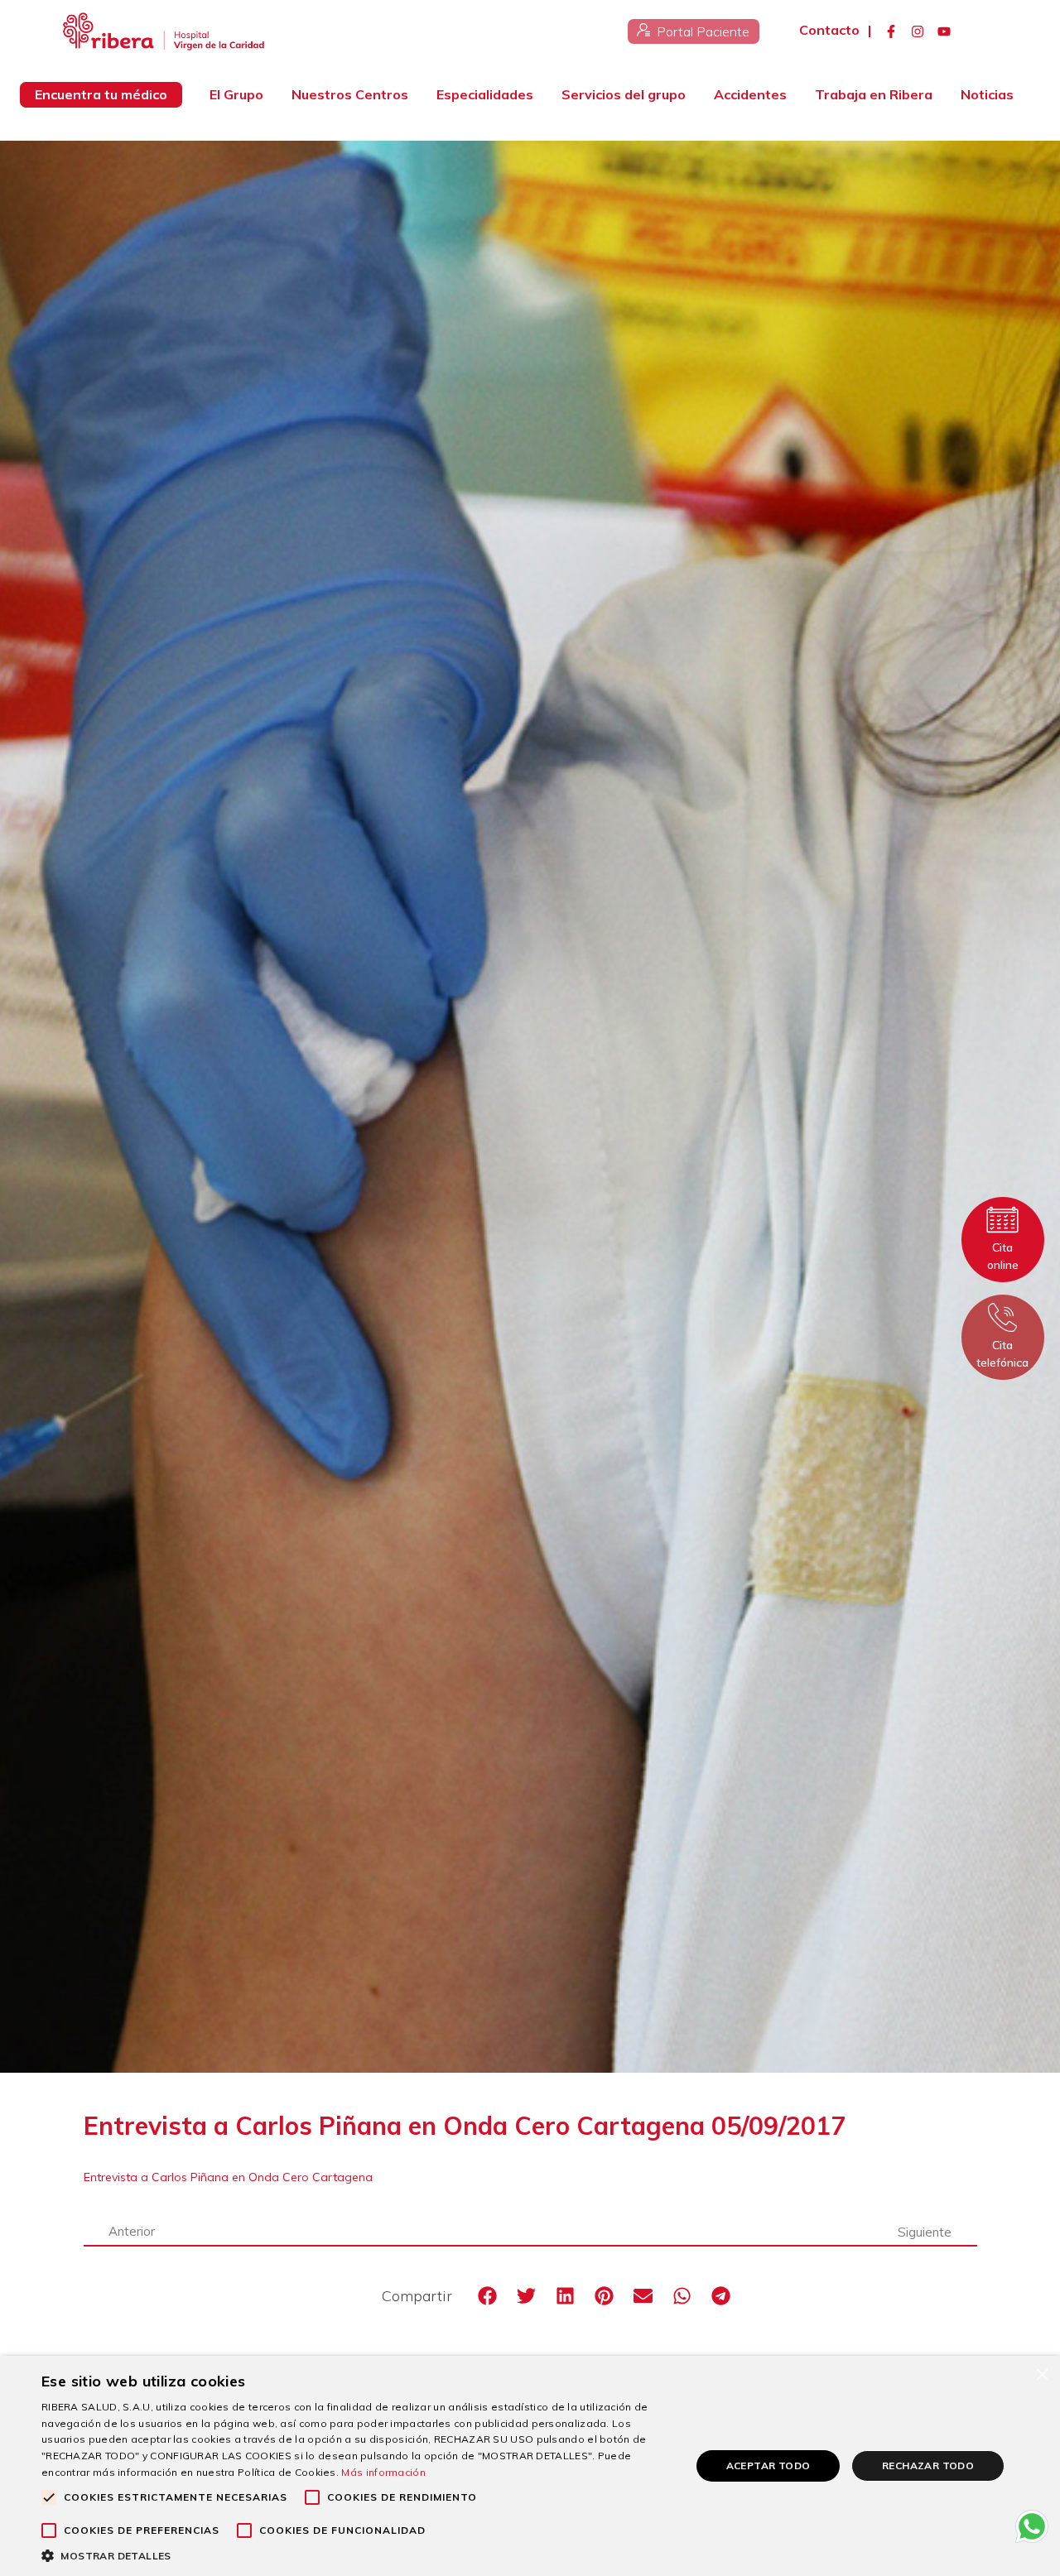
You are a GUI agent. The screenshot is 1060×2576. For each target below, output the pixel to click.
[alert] (530, 2466)
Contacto (829, 30)
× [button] (1041, 2374)
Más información (383, 2472)
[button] (488, 2296)
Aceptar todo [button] (768, 2465)
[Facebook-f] (891, 31)
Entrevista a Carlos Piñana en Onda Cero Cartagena (228, 2177)
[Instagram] (918, 31)
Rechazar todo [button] (928, 2465)
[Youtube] (944, 31)
